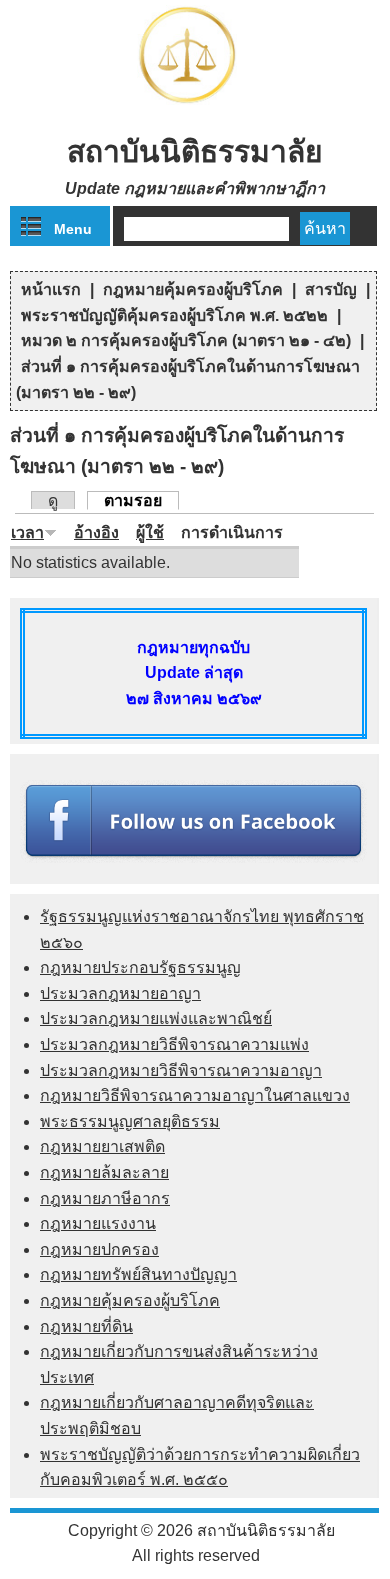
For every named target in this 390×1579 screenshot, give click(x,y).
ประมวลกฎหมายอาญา (120, 993)
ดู (53, 500)
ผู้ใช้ (150, 532)
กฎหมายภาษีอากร (105, 1198)
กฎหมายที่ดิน (86, 1326)
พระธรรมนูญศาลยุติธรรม (130, 1121)
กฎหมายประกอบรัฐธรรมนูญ (140, 967)
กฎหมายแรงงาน (98, 1223)
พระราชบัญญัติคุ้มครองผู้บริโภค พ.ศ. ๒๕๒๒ (174, 315)
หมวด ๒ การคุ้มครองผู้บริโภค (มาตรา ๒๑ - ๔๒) (186, 340)
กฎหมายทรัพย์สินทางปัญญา (138, 1274)
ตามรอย (141, 500)
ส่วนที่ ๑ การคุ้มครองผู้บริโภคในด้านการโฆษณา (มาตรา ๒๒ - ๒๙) (188, 379)
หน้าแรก (51, 289)
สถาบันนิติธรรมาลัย (195, 151)
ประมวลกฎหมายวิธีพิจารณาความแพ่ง (174, 1044)
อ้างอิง (96, 532)
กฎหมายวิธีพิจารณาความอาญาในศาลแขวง (195, 1095)
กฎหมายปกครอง (99, 1249)
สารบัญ (331, 289)
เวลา (27, 532)
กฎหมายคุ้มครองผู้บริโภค (193, 289)
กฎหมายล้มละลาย (104, 1172)
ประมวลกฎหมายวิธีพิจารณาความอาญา (181, 1070)
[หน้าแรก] (194, 104)
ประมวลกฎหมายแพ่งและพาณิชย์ (156, 1018)
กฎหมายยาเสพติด (102, 1146)
